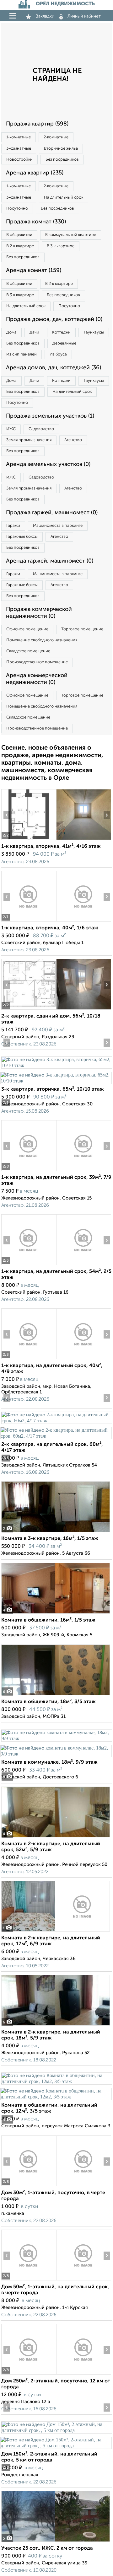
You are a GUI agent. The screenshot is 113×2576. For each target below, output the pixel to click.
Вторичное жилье (61, 149)
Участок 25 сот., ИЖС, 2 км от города (47, 2548)
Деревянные (64, 343)
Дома (11, 332)
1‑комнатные (19, 137)
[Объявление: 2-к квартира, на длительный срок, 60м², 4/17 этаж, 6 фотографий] (56, 1421)
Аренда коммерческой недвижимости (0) (37, 679)
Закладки (45, 16)
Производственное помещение (37, 662)
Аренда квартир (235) (35, 173)
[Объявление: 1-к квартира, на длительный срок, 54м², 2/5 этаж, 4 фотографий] (29, 1265)
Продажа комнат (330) (36, 222)
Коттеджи (61, 332)
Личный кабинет (84, 16)
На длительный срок (64, 198)
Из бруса (58, 354)
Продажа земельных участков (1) (50, 416)
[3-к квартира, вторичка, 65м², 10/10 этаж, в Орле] (56, 1065)
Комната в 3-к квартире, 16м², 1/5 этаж (50, 1539)
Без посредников (62, 160)
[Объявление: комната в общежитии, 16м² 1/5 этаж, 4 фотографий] (56, 1614)
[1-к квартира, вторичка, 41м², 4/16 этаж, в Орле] (29, 840)
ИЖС (11, 429)
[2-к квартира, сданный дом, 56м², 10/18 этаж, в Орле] (29, 1010)
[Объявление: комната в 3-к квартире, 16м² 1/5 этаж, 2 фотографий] (56, 1532)
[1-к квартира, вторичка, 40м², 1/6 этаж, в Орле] (29, 921)
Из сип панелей (22, 354)
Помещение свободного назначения (42, 640)
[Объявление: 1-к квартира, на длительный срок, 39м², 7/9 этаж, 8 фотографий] (29, 1171)
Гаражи (13, 526)
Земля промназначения (29, 440)
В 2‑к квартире (20, 246)
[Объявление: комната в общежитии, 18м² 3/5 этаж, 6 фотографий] (56, 1695)
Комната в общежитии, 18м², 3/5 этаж (48, 1702)
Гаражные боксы (22, 537)
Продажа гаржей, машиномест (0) (52, 513)
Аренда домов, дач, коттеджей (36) (54, 368)
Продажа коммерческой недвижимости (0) (39, 613)
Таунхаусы (94, 332)
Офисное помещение (27, 629)
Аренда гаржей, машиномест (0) (50, 561)
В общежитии (19, 235)
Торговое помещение (82, 629)
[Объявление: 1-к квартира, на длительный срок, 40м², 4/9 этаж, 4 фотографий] (29, 1359)
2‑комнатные (56, 137)
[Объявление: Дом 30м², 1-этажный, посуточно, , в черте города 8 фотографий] (29, 2186)
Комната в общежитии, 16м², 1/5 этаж (48, 1620)
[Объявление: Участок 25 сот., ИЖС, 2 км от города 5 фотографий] (56, 2542)
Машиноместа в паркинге (58, 526)
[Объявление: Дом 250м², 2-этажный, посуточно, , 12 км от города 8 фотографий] (29, 2374)
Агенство (73, 440)
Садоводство (41, 429)
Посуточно (17, 208)
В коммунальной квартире (71, 235)
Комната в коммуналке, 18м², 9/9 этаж (49, 1762)
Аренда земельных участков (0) (48, 464)
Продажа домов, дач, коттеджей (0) (54, 319)
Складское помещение (28, 651)
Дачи (34, 332)
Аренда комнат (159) (34, 270)
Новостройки (19, 160)
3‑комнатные (19, 149)
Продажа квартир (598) (37, 124)
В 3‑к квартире (61, 246)
